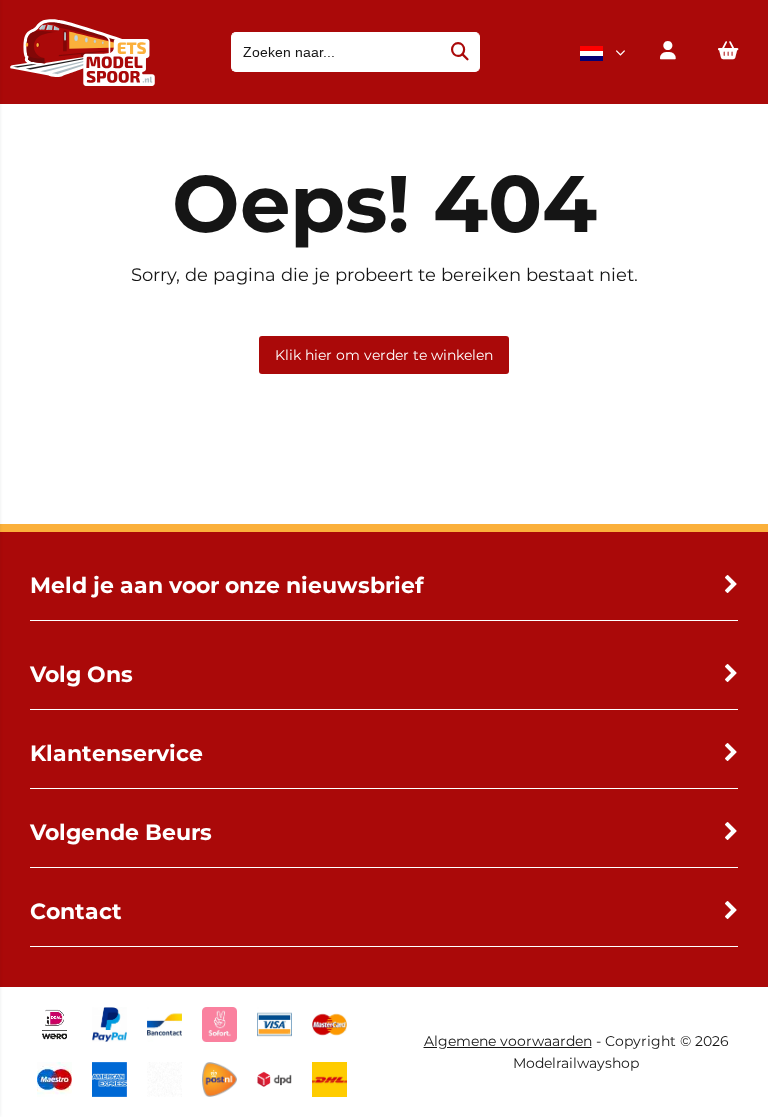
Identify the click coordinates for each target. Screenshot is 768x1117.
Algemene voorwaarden (508, 1041)
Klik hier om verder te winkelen (384, 355)
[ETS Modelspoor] (82, 81)
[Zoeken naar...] (460, 52)
